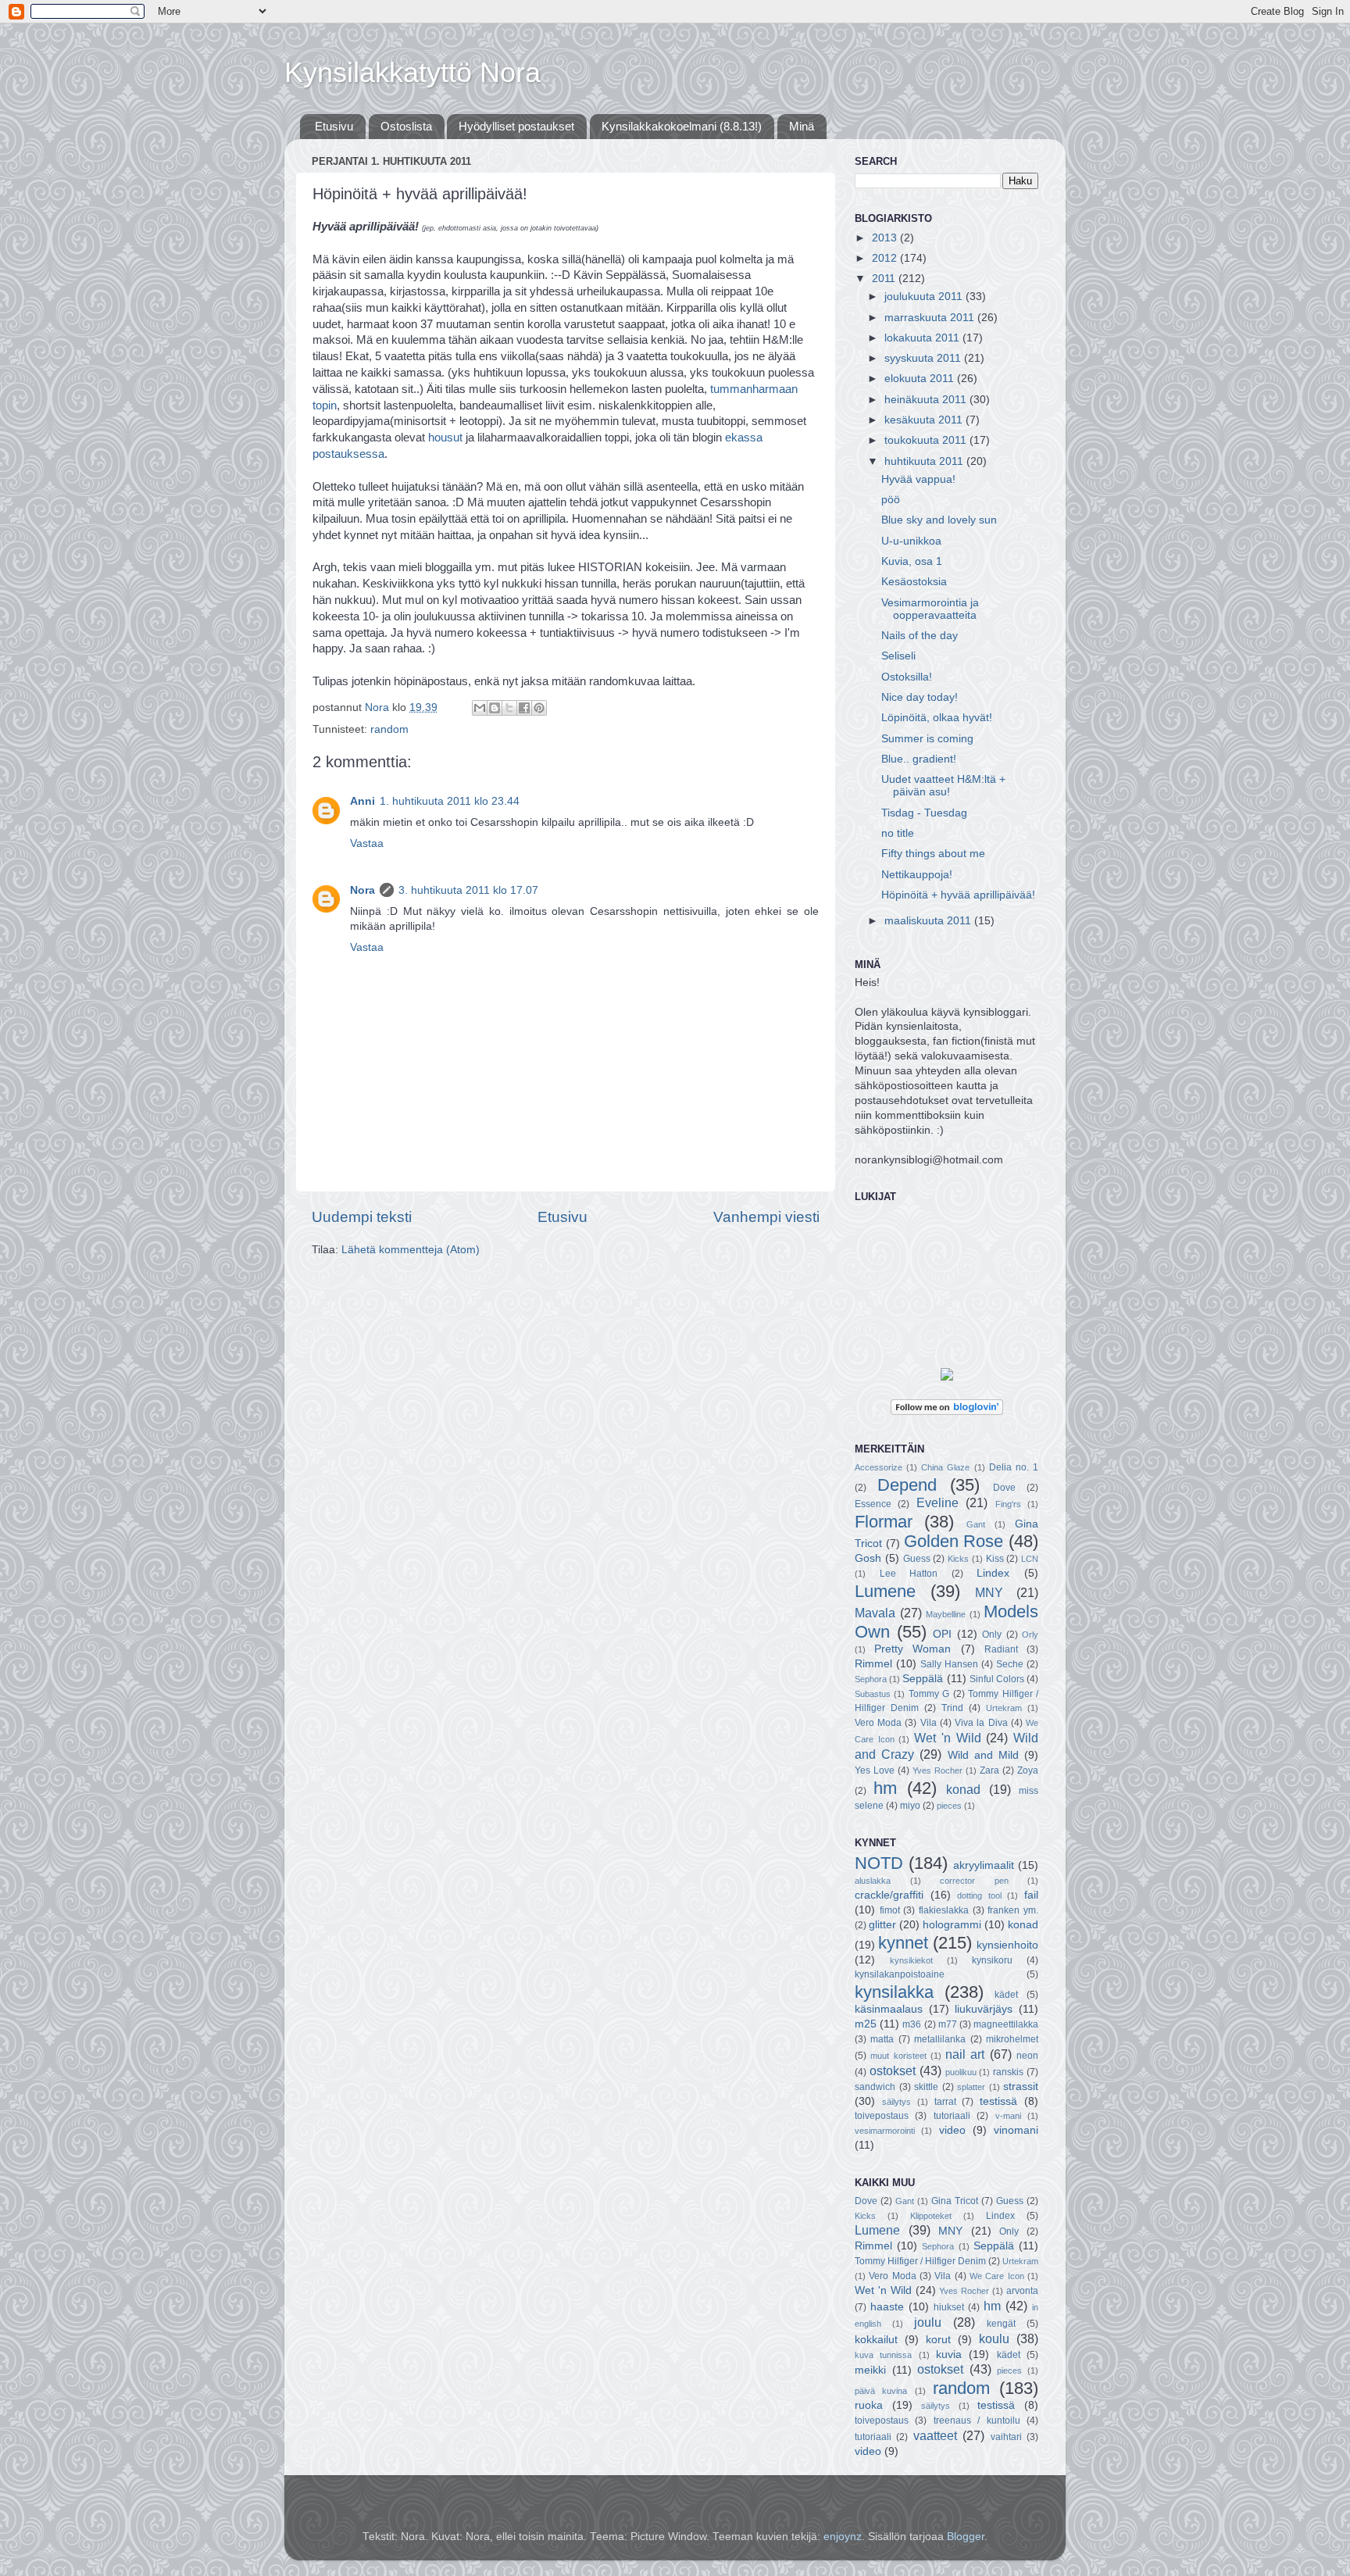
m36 (912, 2024)
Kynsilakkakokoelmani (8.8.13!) (682, 126)
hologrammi (952, 1925)
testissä (998, 2101)
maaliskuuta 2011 (929, 921)
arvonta (1022, 2291)
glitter (882, 1925)
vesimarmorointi (885, 2131)
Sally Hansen (949, 1664)
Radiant (1001, 1649)
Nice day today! (920, 697)
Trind (952, 1708)
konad (963, 1789)
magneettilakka (1006, 2024)
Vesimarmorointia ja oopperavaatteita (930, 609)
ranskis (1008, 2072)
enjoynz (843, 2537)
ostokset (893, 2070)
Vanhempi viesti (766, 1217)
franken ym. (1013, 1910)
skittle (926, 2087)
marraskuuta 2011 (931, 318)
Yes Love (875, 1770)
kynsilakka (894, 1992)
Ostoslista (406, 126)
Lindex (993, 1573)
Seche (1010, 1664)
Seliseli (898, 656)
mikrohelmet (1012, 2039)
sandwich (875, 2087)
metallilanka (940, 2039)
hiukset (949, 2307)
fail (1031, 1895)
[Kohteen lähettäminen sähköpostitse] (480, 708)
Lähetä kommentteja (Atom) (411, 1250)
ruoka (869, 2405)
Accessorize (879, 1467)
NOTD (879, 1863)
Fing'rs (1008, 1504)
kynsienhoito (1007, 1945)
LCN (1030, 1559)
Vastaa (367, 843)
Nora (362, 890)
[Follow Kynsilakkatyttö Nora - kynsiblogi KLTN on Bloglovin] (947, 1411)
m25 (866, 2024)
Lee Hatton (909, 1574)
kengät (1001, 2324)
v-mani (1008, 2116)
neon (1027, 2056)
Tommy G (929, 1694)
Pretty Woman (912, 1649)
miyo (910, 1806)
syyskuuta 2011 (924, 358)
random (389, 729)
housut (445, 438)
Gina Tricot (955, 2201)
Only (992, 1635)
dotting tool (979, 1895)
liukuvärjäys (984, 2009)
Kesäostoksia (914, 582)
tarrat (945, 2102)
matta (882, 2039)
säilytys (896, 2102)
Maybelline (946, 1614)
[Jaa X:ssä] (509, 708)
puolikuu (961, 2072)
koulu (994, 2338)
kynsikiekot (911, 1960)
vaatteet (935, 2435)
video (952, 2130)
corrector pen (974, 1881)
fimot (890, 1910)
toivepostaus (882, 2116)
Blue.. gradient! (919, 759)
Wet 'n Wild (947, 1738)
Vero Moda (878, 1723)
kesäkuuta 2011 (925, 420)
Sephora (871, 1679)
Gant (976, 1524)
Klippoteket (931, 2216)
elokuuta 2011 (921, 379)
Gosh (868, 1558)
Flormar (884, 1522)
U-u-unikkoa (911, 541)
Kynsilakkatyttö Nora (412, 72)
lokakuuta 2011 (923, 338)
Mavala (875, 1613)
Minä (802, 126)
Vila (929, 1723)
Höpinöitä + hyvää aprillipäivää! (958, 895)
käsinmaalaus (889, 2009)
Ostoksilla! (907, 677)
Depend (907, 1485)
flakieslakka (944, 1910)
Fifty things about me (933, 854)
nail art (965, 2054)
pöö (891, 500)
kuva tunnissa (883, 2355)
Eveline (937, 1502)
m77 (948, 2024)
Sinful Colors (997, 1679)
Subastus (873, 1694)
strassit (1021, 2087)
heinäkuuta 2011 (927, 400)
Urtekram (1004, 1708)
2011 (885, 279)
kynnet (903, 1943)
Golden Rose (954, 1541)
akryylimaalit (984, 1865)
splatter (971, 2087)
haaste (887, 2307)
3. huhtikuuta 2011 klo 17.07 (468, 890)
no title (898, 833)
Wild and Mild (983, 1755)
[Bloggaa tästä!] (495, 708)
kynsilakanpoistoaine (900, 1974)
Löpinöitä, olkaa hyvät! (937, 718)
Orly (1030, 1635)
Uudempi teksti (362, 1217)
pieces (949, 1806)
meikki (870, 2370)
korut (938, 2340)
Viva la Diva (981, 1723)
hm (885, 1788)
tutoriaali (952, 2116)
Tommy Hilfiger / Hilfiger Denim (920, 2261)
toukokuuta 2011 (927, 440)
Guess (917, 1559)
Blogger (966, 2537)
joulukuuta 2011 (925, 297)
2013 (886, 238)
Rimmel (873, 1664)
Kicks (958, 1559)
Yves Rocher (937, 1770)
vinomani (1016, 2130)
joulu (928, 2322)
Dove (1004, 1488)
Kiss (995, 1559)
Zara (989, 1770)
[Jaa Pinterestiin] (539, 708)
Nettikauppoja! (917, 875)
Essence (873, 1504)
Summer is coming (927, 739)
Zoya (1028, 1770)
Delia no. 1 (1014, 1467)
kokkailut (876, 2340)
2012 (886, 258)
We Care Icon (997, 2276)
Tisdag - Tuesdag (924, 813)
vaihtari (1006, 2437)
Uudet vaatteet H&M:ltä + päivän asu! (943, 786)
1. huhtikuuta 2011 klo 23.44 (450, 801)
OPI (942, 1634)
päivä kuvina (881, 2391)
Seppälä (923, 1679)
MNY (989, 1592)
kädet (1006, 1995)
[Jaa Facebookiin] (524, 708)
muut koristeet (898, 2056)
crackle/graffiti (889, 1895)
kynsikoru (992, 1960)
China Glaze (945, 1467)
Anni (362, 801)
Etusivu (334, 126)
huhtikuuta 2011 (925, 461)
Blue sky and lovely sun (939, 520)
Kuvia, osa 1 (912, 561)
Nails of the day (920, 636)
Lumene (885, 1591)
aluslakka (873, 1881)
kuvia (949, 2354)
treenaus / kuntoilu (977, 2421)
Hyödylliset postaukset (516, 126)
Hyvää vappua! (918, 479)
